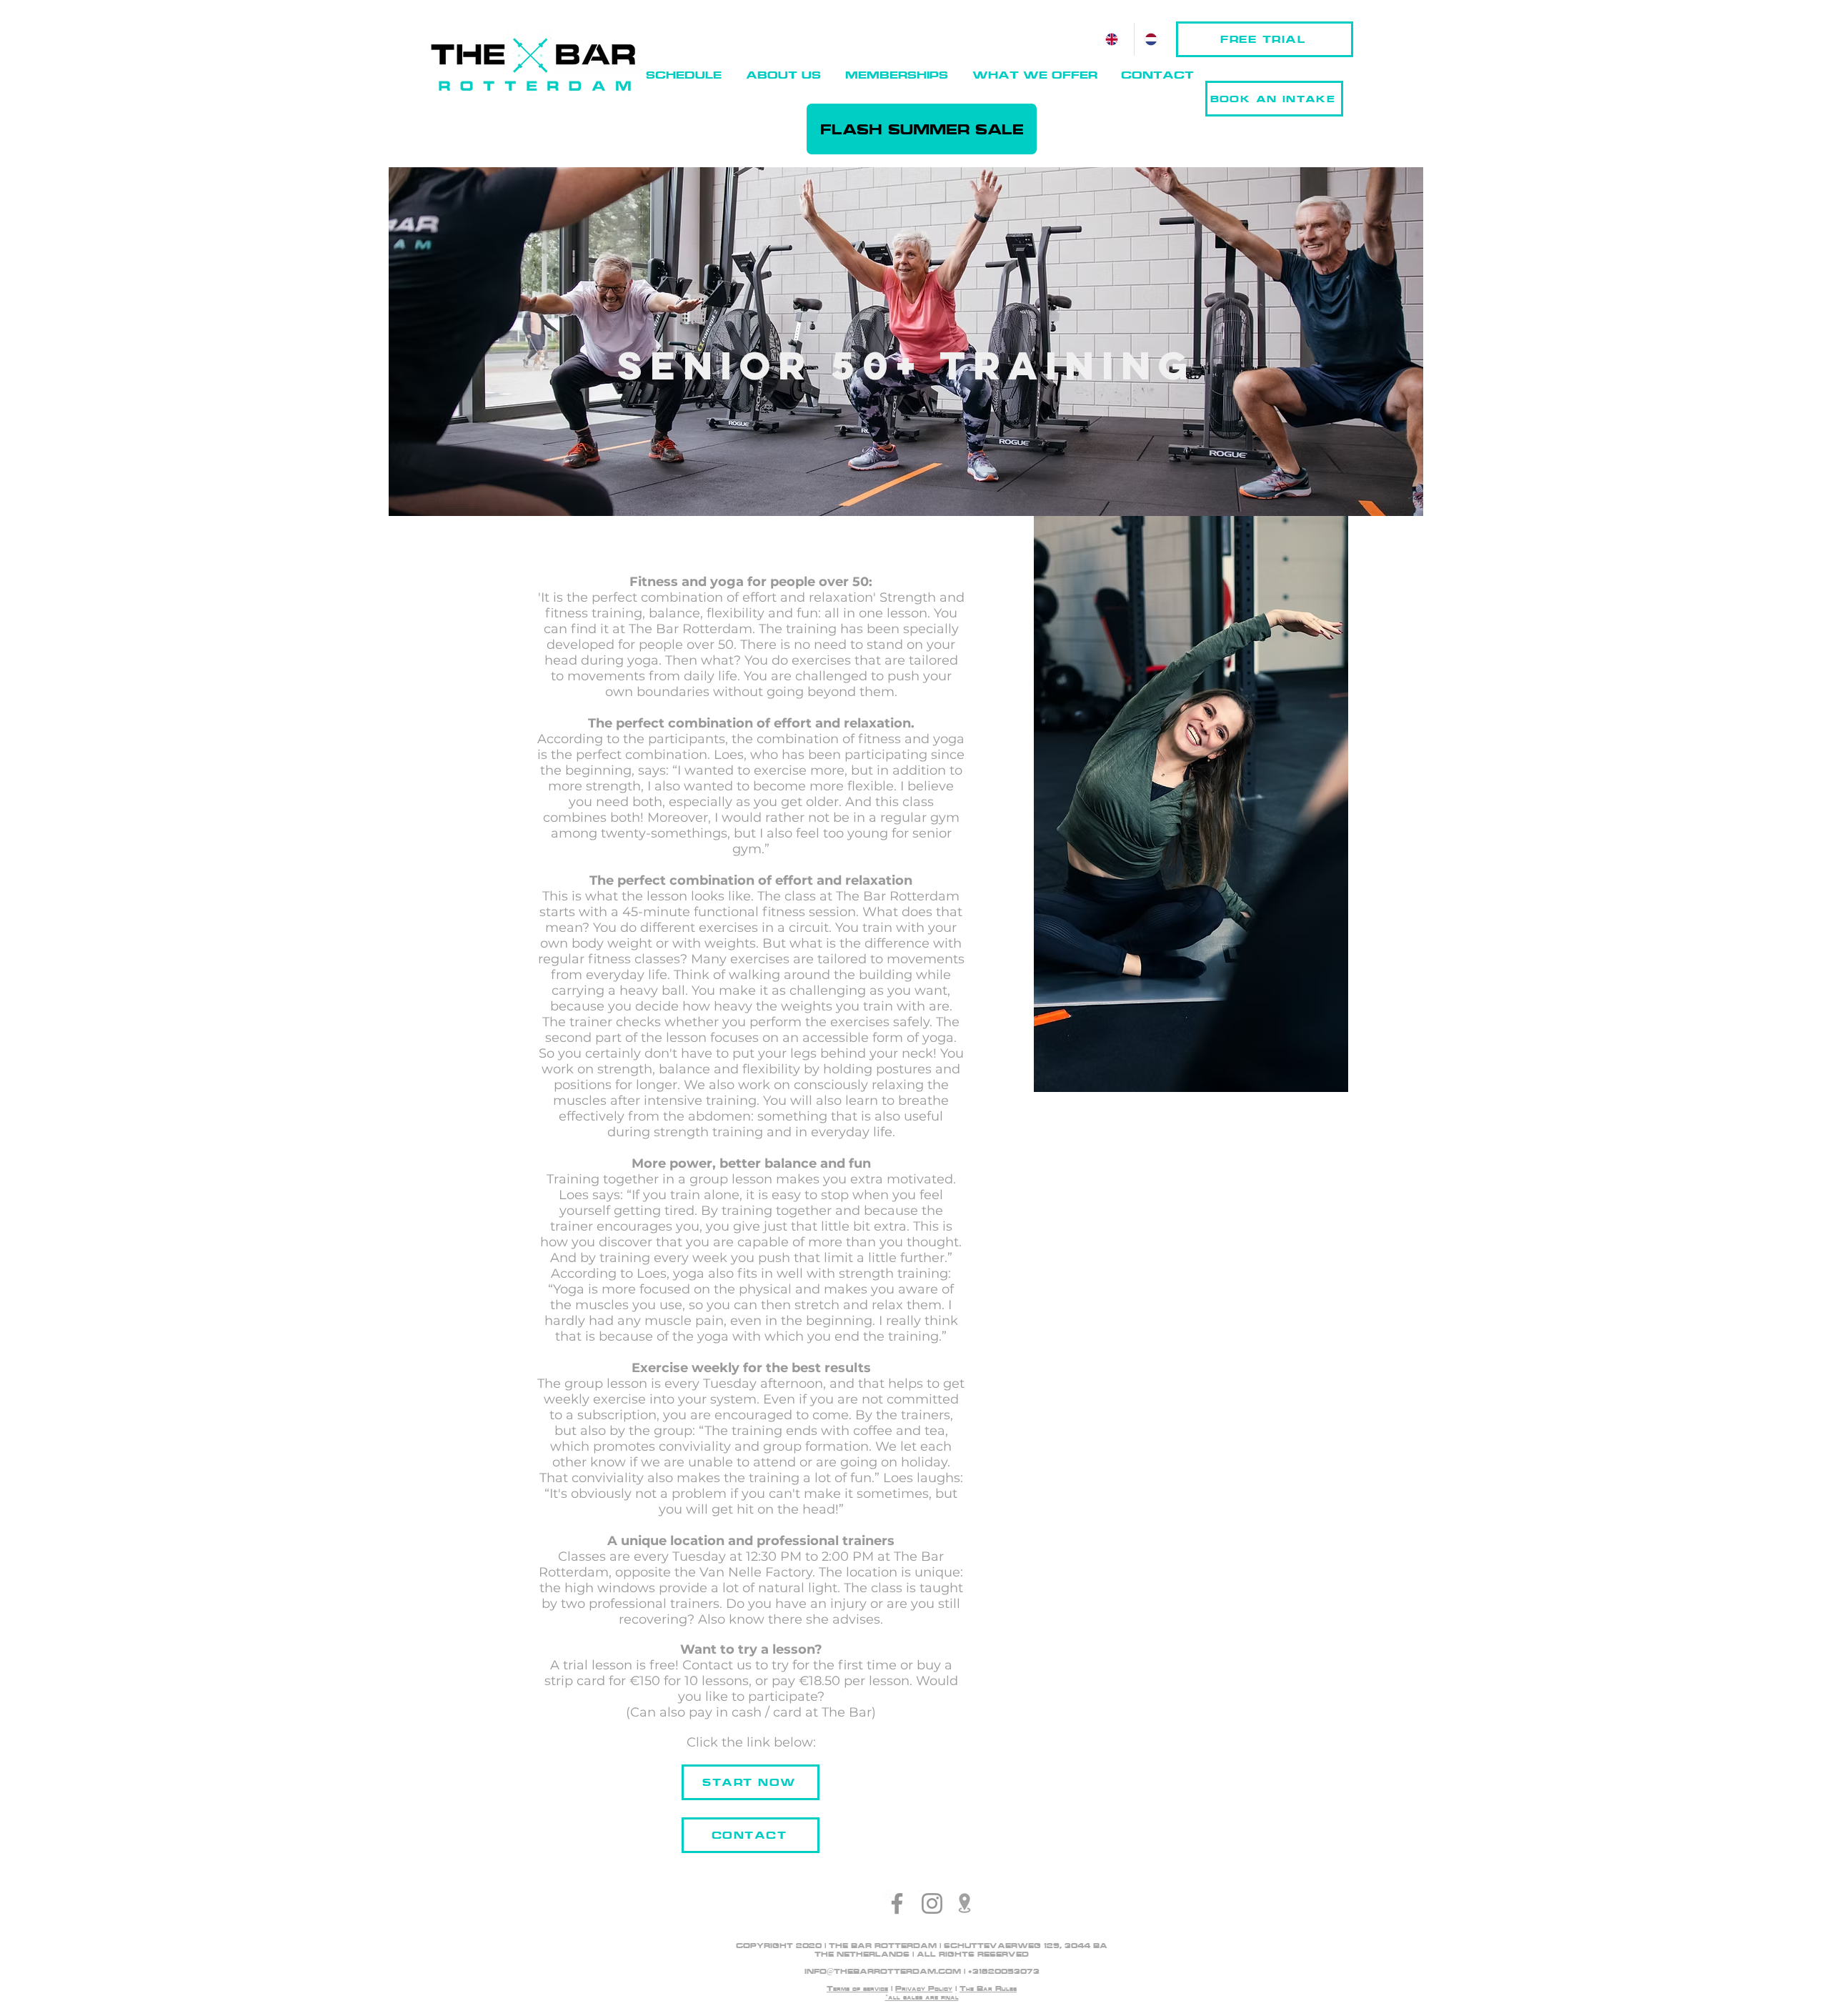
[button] (783, 75)
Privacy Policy (924, 1988)
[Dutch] (1153, 39)
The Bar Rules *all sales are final (951, 1993)
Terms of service (857, 1988)
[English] (1115, 39)
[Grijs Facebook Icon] (897, 1903)
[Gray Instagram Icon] (932, 1903)
